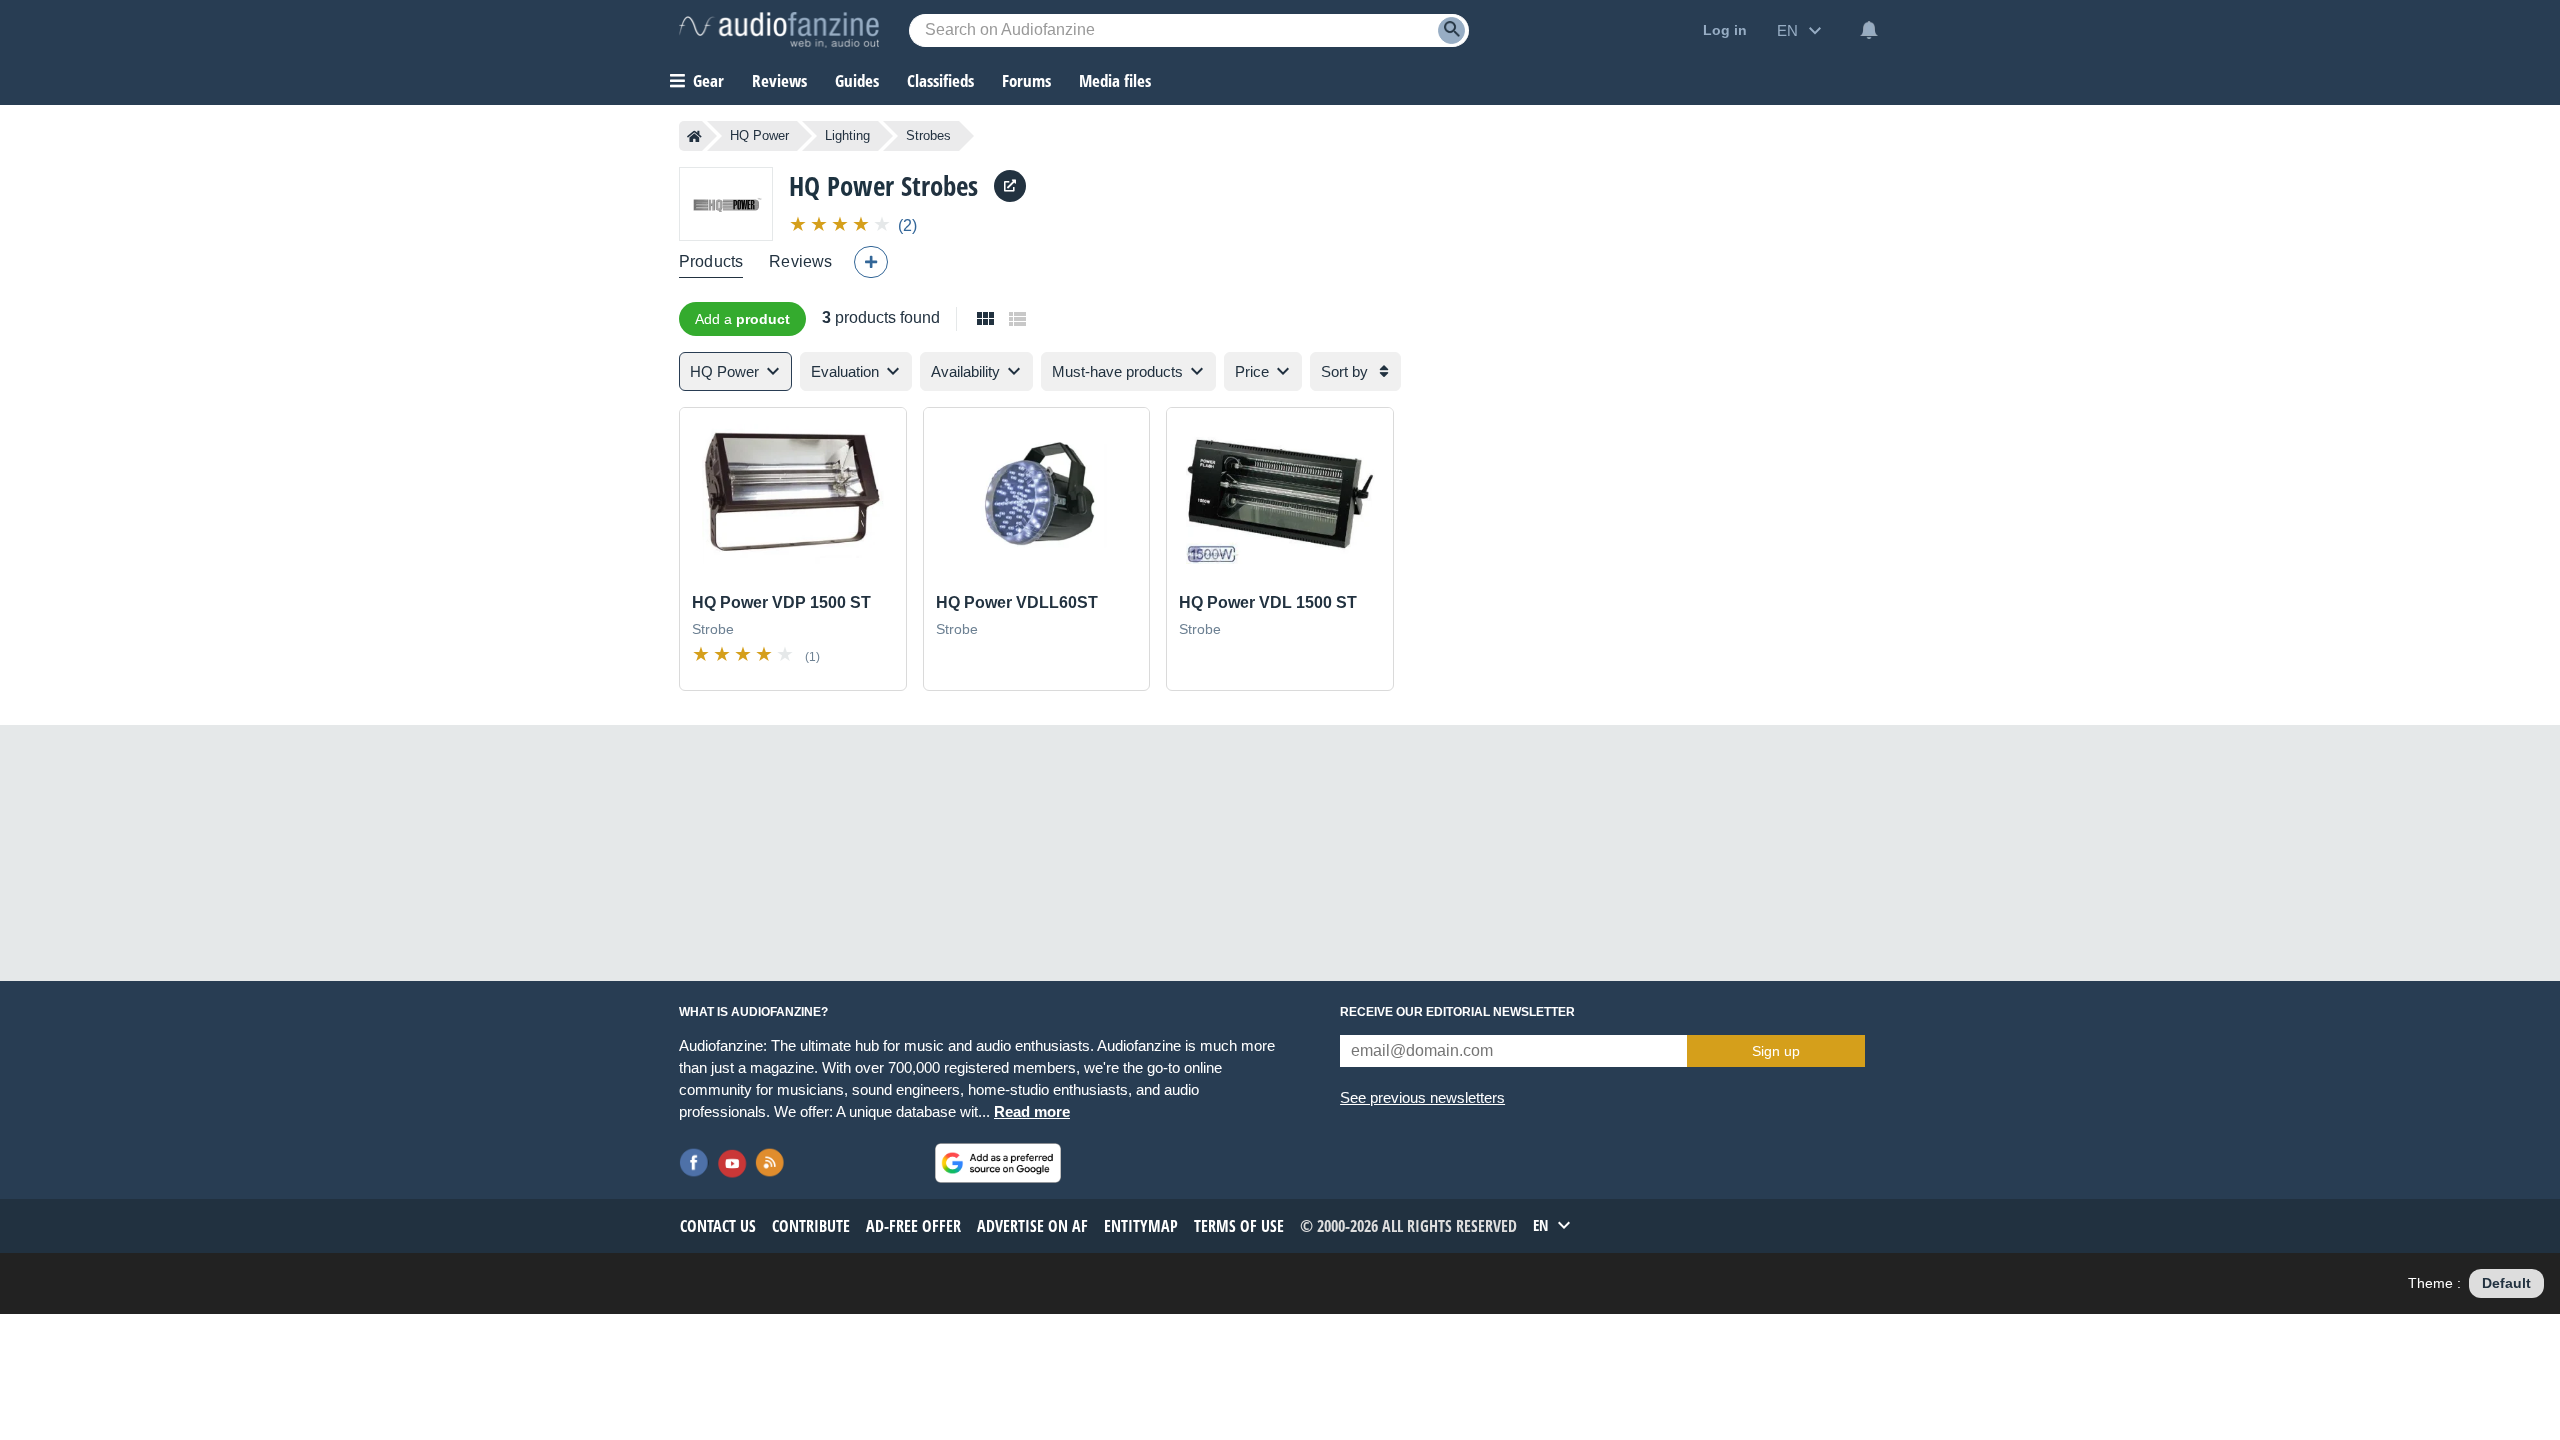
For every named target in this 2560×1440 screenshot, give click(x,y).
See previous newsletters (1422, 1097)
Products (711, 261)
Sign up (1776, 1051)
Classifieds (940, 80)
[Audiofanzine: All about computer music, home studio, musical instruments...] (779, 30)
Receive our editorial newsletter (1457, 1012)
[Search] (1451, 30)
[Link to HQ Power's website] (1010, 186)
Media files (1115, 80)
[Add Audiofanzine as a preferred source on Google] (998, 1163)
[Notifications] (1869, 30)
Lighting (847, 135)
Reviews (779, 80)
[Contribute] (871, 262)
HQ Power (759, 135)
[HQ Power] (726, 203)
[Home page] (694, 136)
